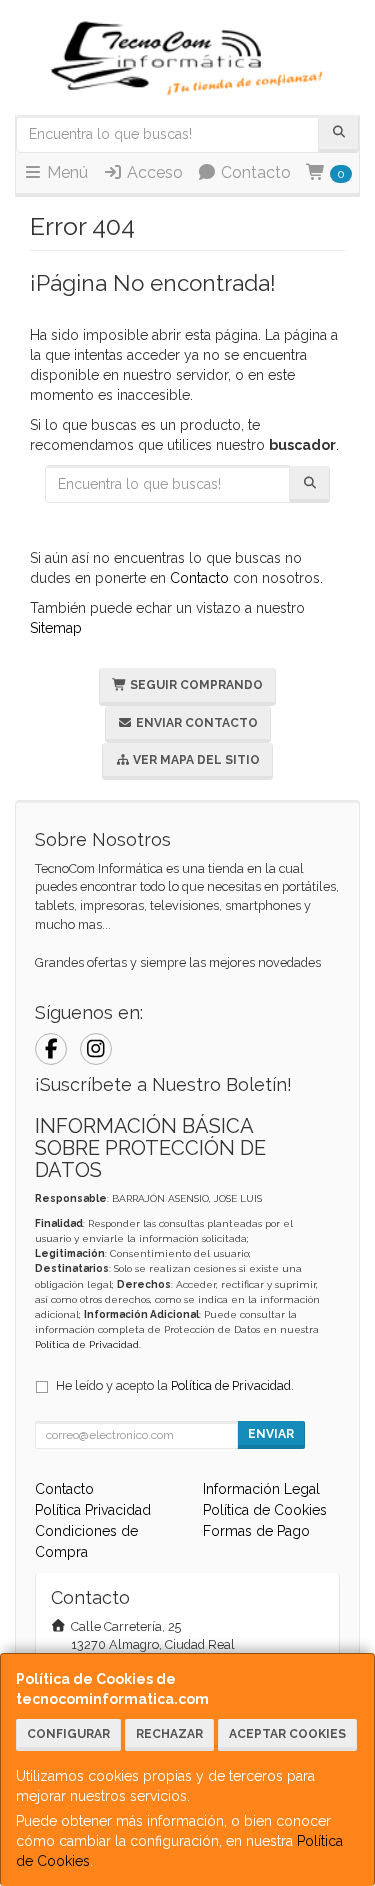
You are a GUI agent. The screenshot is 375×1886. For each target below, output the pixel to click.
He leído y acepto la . (175, 1385)
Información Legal (261, 1489)
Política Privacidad (93, 1510)
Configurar (68, 1734)
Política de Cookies (265, 1510)
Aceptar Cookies (287, 1734)
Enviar (271, 1434)
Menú (65, 172)
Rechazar (169, 1734)
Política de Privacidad (87, 1344)
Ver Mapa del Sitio (195, 760)
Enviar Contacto (195, 723)
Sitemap (56, 628)
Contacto (254, 172)
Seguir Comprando (195, 685)
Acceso (153, 172)
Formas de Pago (256, 1531)
